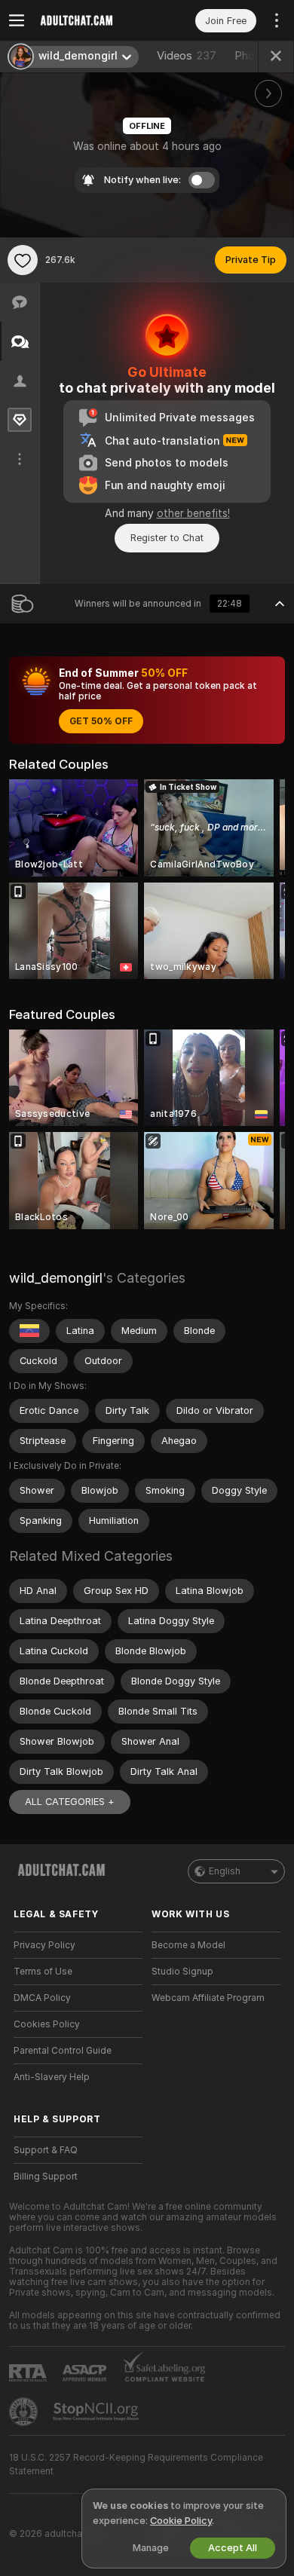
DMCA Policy (42, 1998)
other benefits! (193, 513)
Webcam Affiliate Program (208, 1998)
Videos (187, 56)
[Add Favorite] (23, 260)
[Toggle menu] (17, 20)
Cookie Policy (181, 2521)
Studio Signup (182, 1972)
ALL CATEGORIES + (70, 1802)
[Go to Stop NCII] (97, 2412)
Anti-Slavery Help (52, 2077)
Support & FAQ (46, 2150)
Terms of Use (43, 1972)
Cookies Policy (47, 2024)
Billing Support (46, 2177)
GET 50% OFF (101, 721)
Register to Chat (167, 538)
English (225, 1871)
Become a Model (188, 1945)
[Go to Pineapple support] (25, 2412)
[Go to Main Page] (90, 20)
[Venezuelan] (29, 1331)
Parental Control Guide (63, 2051)
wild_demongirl (56, 1278)
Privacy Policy (44, 1945)
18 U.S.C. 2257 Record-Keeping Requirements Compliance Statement (136, 2464)
